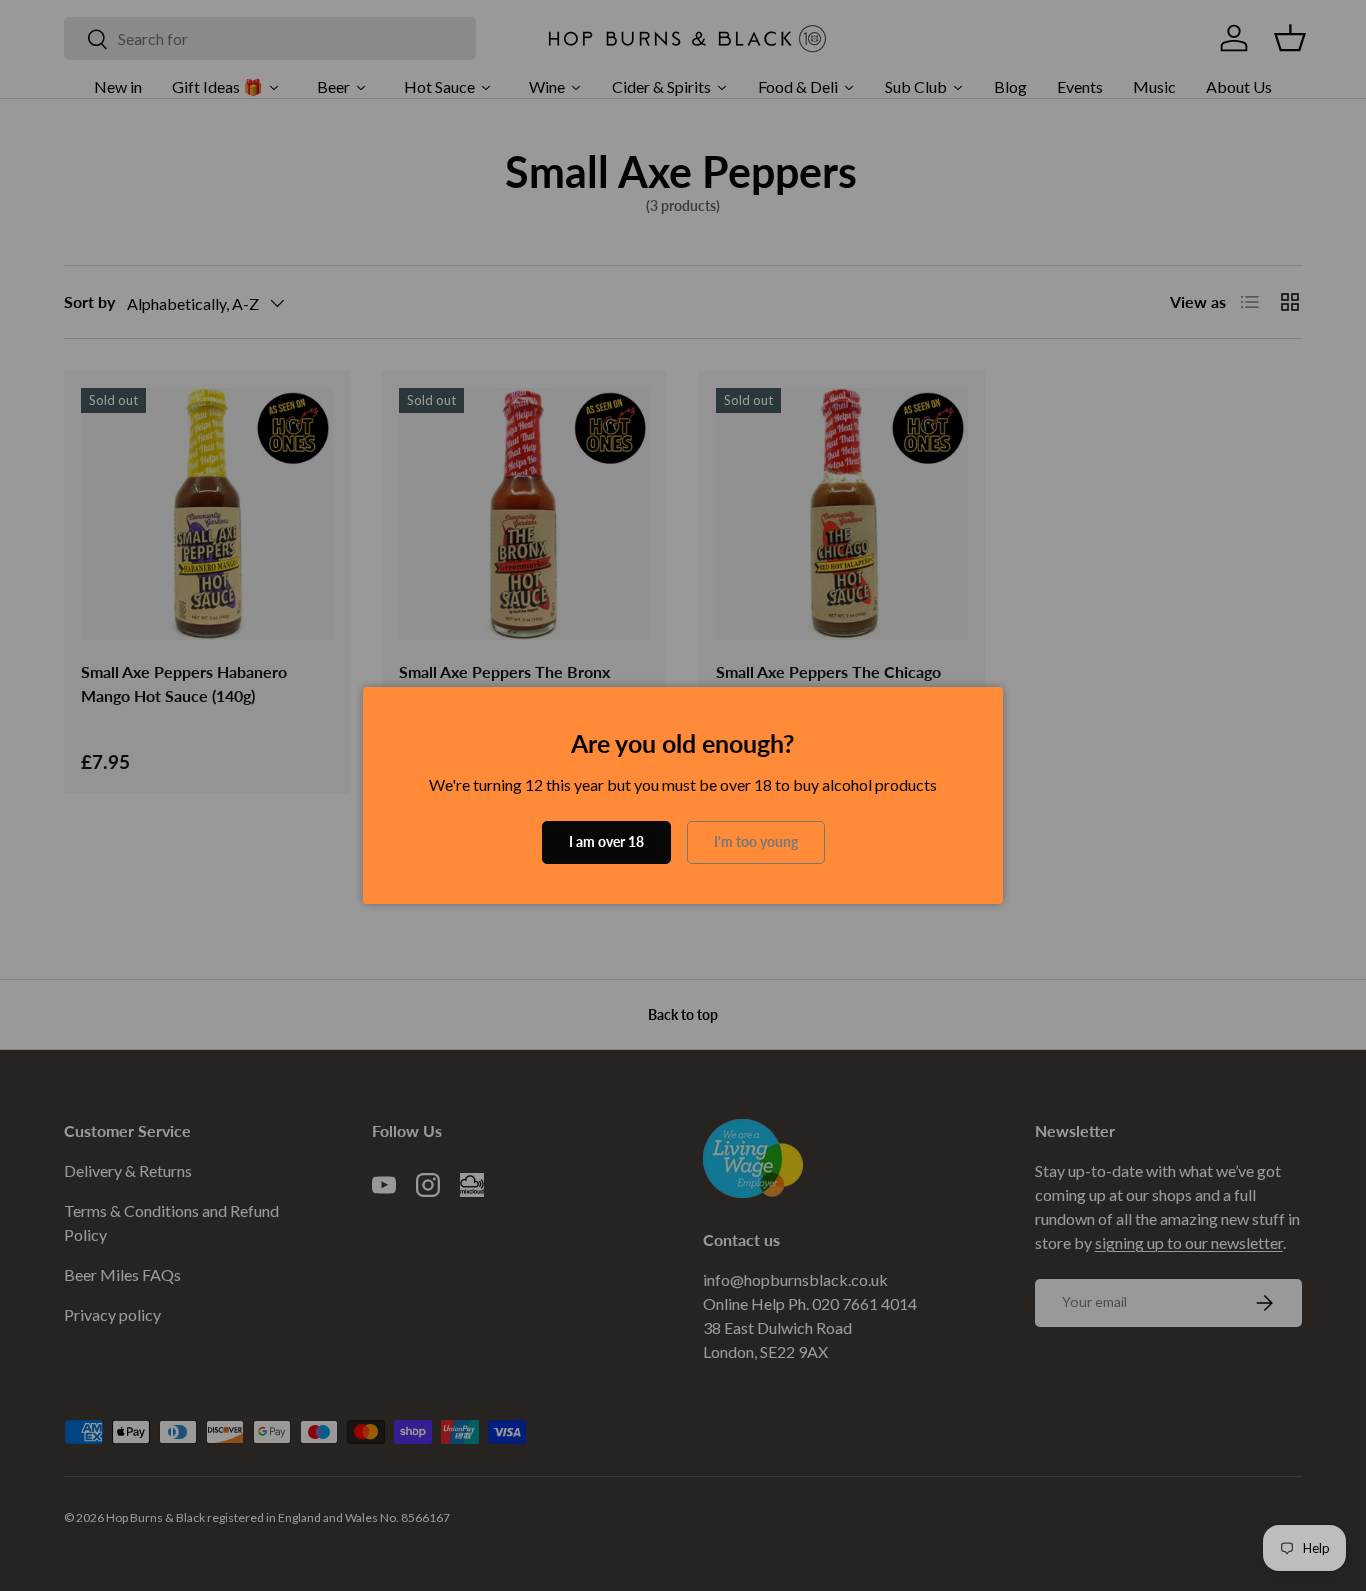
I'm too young (756, 841)
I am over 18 (606, 841)
